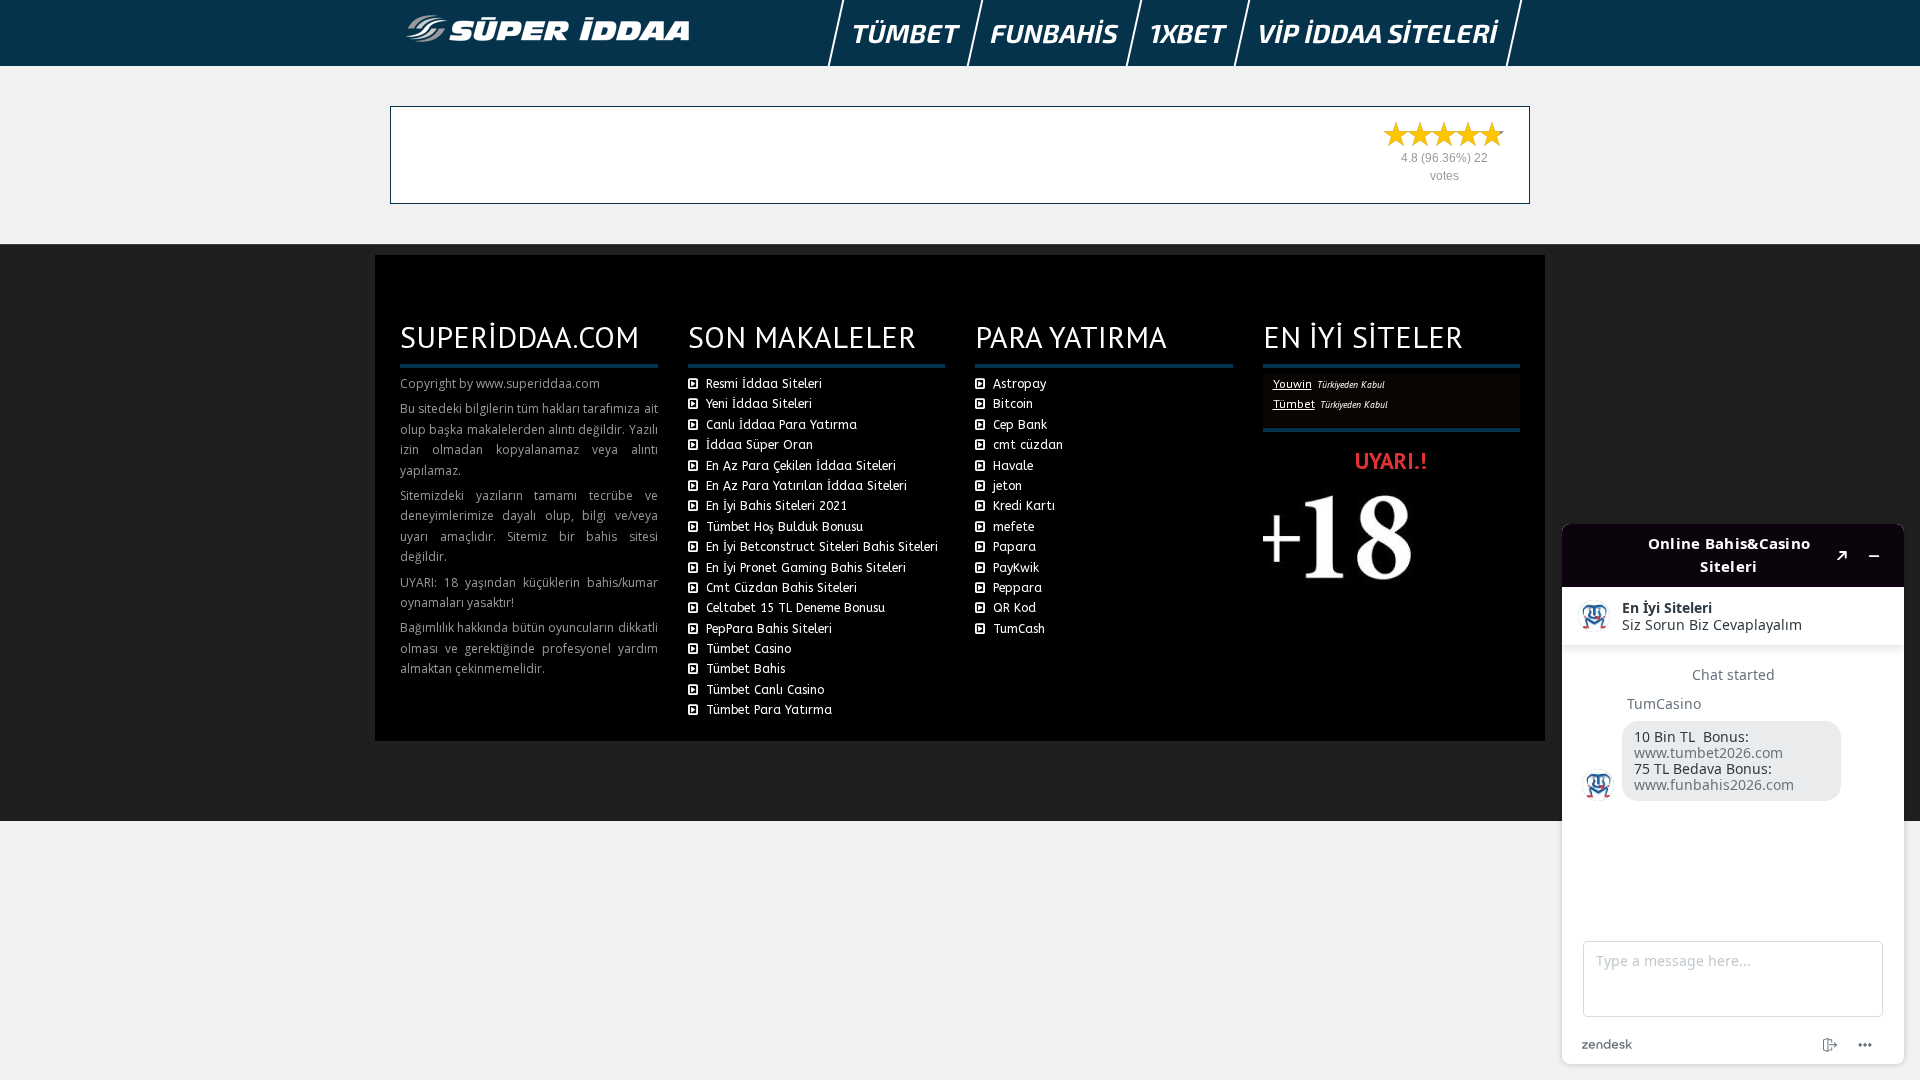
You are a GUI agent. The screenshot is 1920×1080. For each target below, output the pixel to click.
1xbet (1188, 32)
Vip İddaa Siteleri (1378, 32)
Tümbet (906, 32)
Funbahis (1055, 32)
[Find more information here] (1733, 794)
